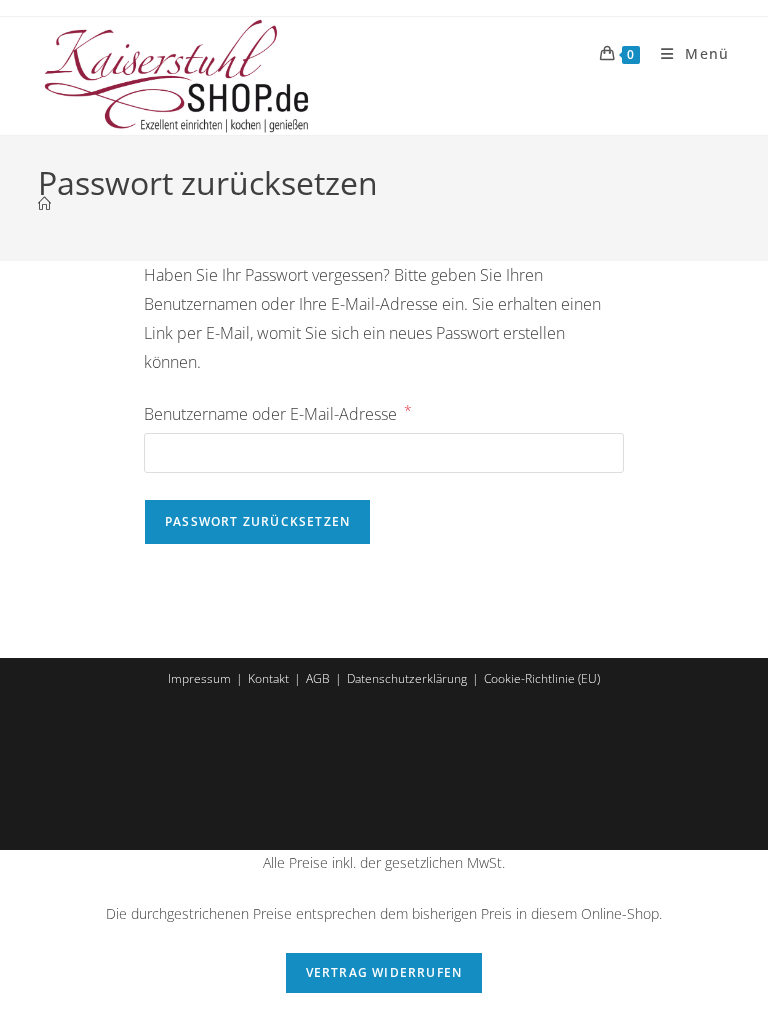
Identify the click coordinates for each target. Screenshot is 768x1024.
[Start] (44, 204)
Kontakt (268, 678)
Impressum (199, 678)
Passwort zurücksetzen (257, 521)
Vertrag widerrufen (384, 972)
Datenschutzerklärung (407, 678)
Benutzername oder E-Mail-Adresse (278, 413)
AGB (318, 678)
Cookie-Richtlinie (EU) (542, 678)
